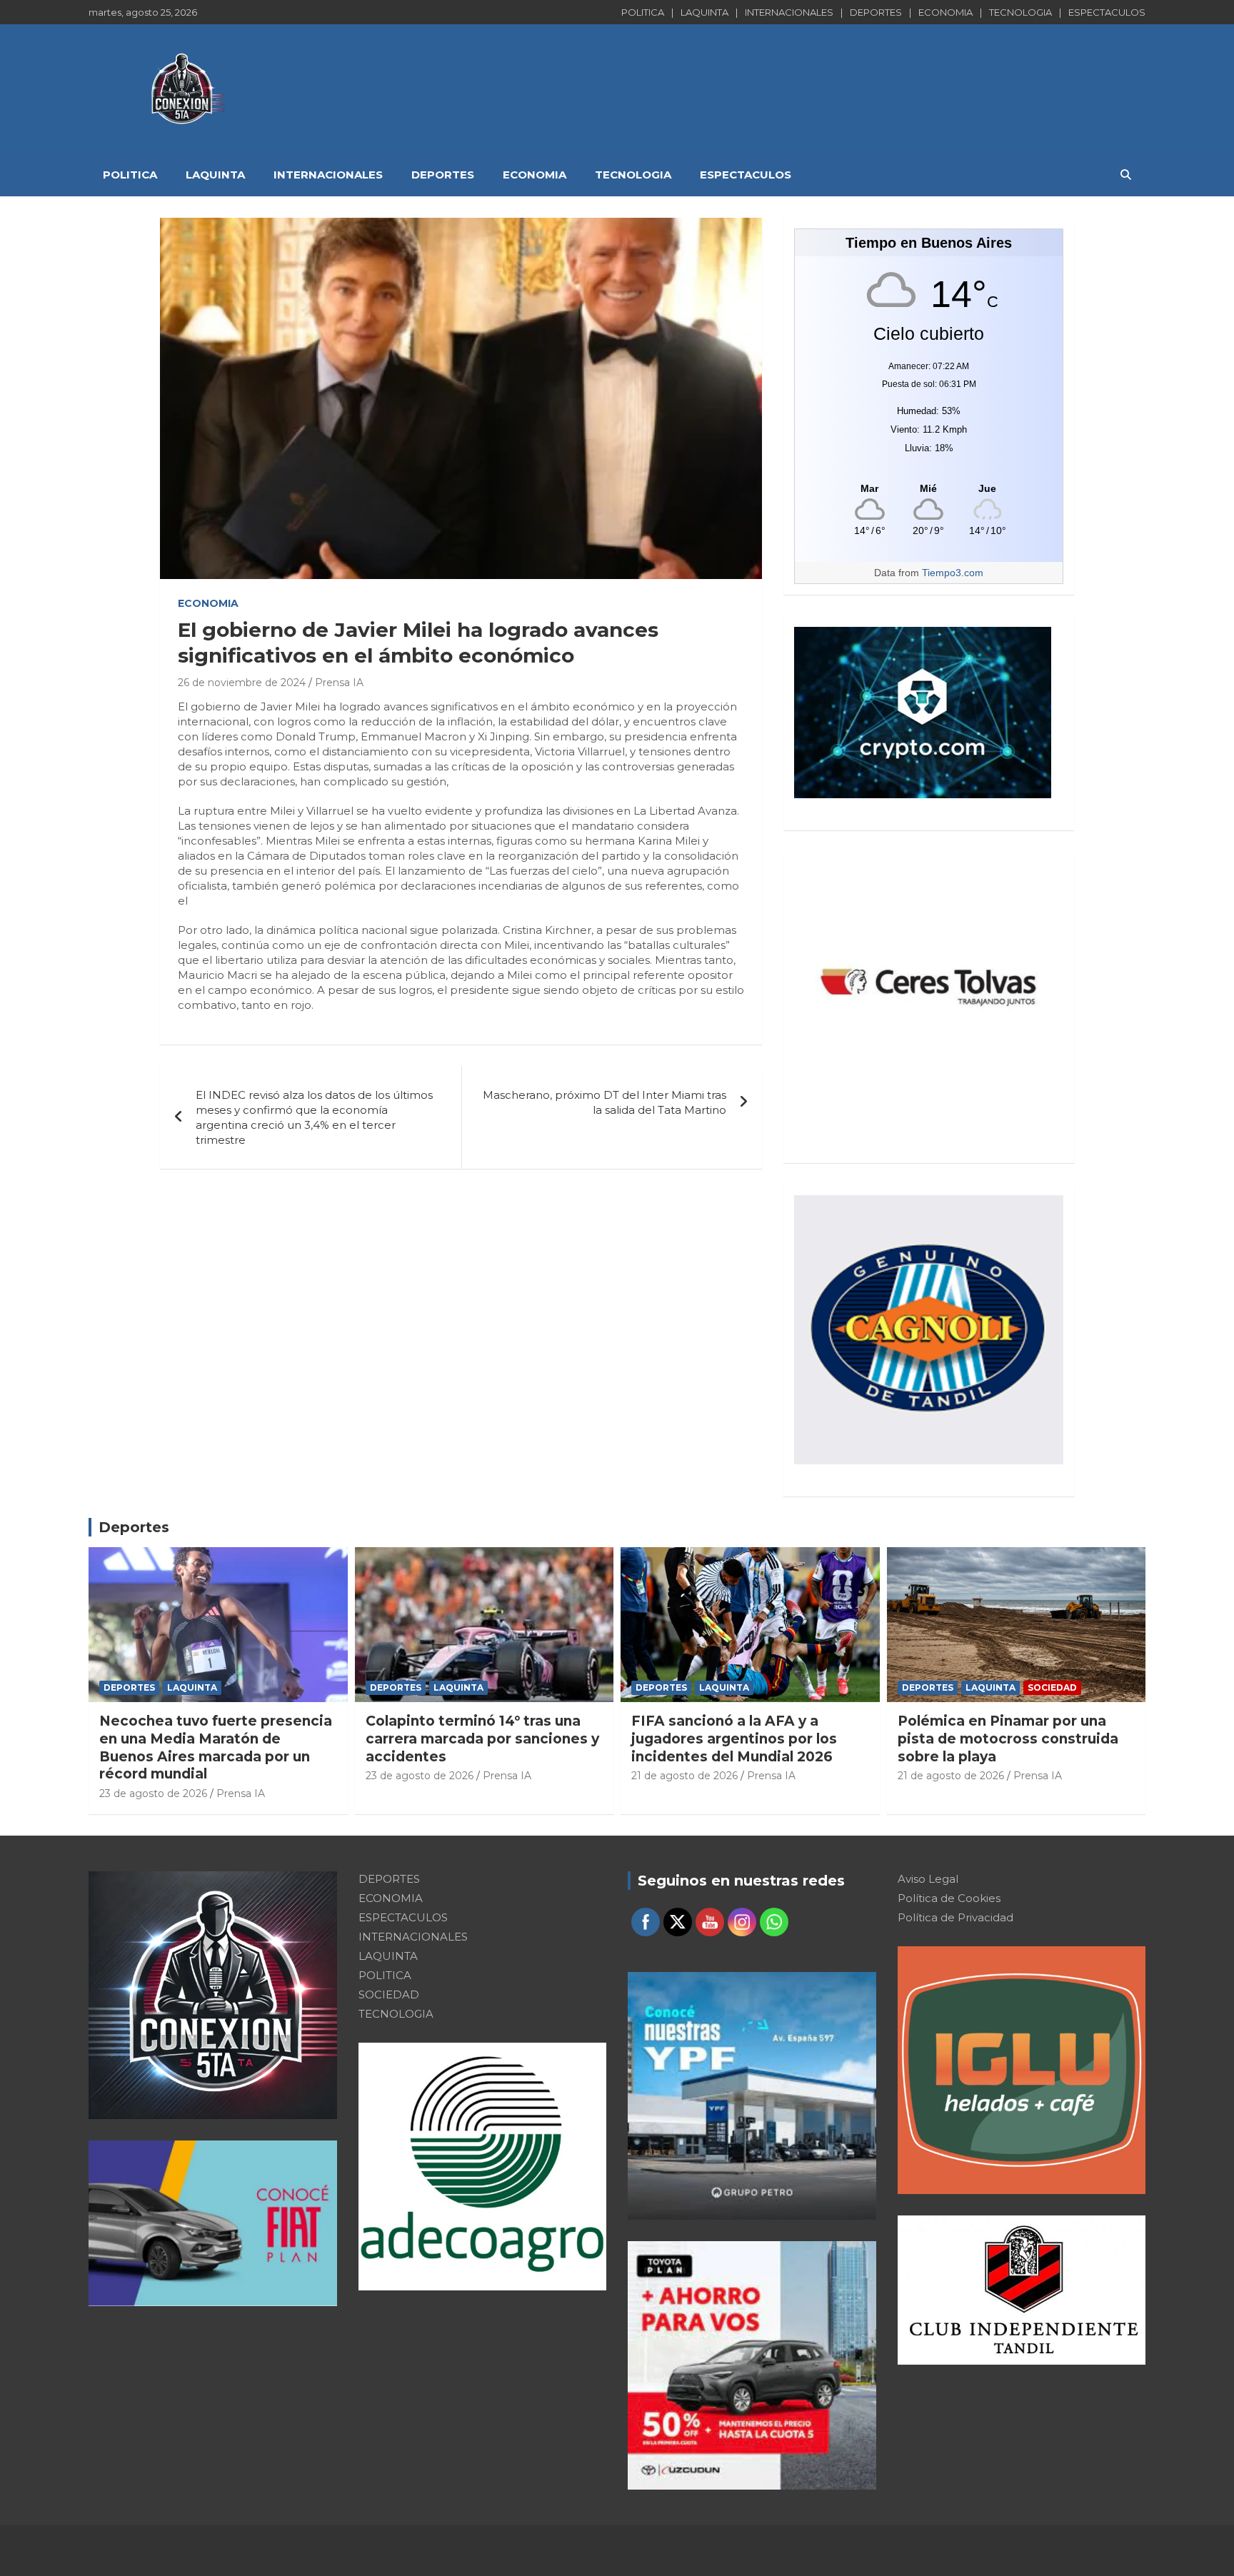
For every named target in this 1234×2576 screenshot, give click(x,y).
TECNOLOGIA (1020, 12)
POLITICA (643, 12)
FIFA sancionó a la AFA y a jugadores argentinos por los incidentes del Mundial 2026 (734, 1739)
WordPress (592, 2551)
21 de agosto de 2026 (684, 1776)
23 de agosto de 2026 (153, 1793)
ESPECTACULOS (1107, 12)
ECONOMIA (945, 12)
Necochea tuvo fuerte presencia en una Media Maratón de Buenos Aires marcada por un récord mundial (216, 1747)
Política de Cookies (949, 1898)
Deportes (134, 1527)
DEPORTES (876, 12)
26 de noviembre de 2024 (242, 683)
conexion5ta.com (234, 2551)
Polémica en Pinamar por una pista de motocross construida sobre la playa (1008, 1739)
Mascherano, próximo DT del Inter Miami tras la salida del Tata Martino (605, 1102)
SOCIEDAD (1052, 1687)
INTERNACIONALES (789, 12)
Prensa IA (339, 683)
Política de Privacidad (955, 1917)
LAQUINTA (704, 12)
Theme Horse (394, 2551)
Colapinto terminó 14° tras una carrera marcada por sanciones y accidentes (482, 1739)
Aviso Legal (928, 1879)
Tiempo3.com (953, 573)
